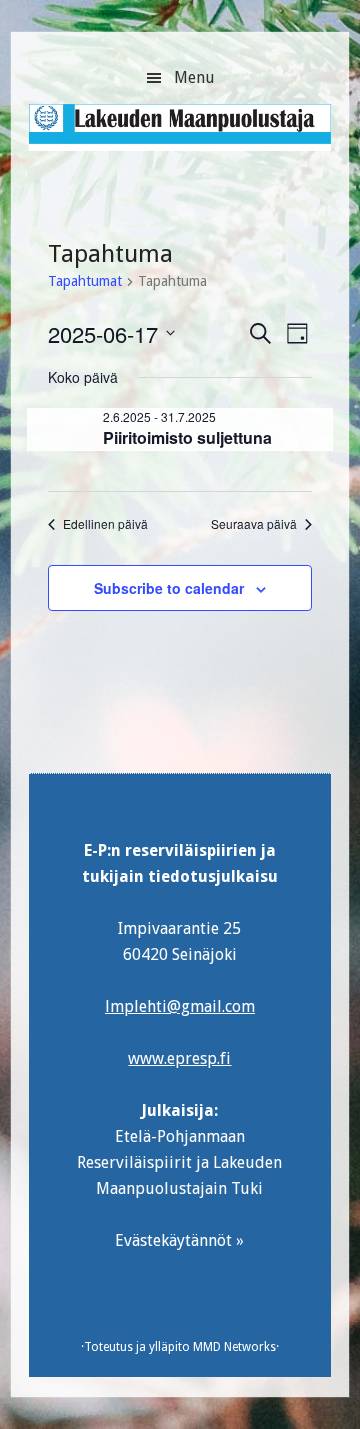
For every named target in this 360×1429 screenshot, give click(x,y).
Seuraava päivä (254, 524)
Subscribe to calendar (169, 588)
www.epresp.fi (179, 1058)
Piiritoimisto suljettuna (187, 437)
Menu (194, 77)
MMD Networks (234, 1347)
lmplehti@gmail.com (180, 1006)
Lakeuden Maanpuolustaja (179, 135)
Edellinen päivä (105, 524)
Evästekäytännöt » (179, 1240)
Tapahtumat (85, 281)
